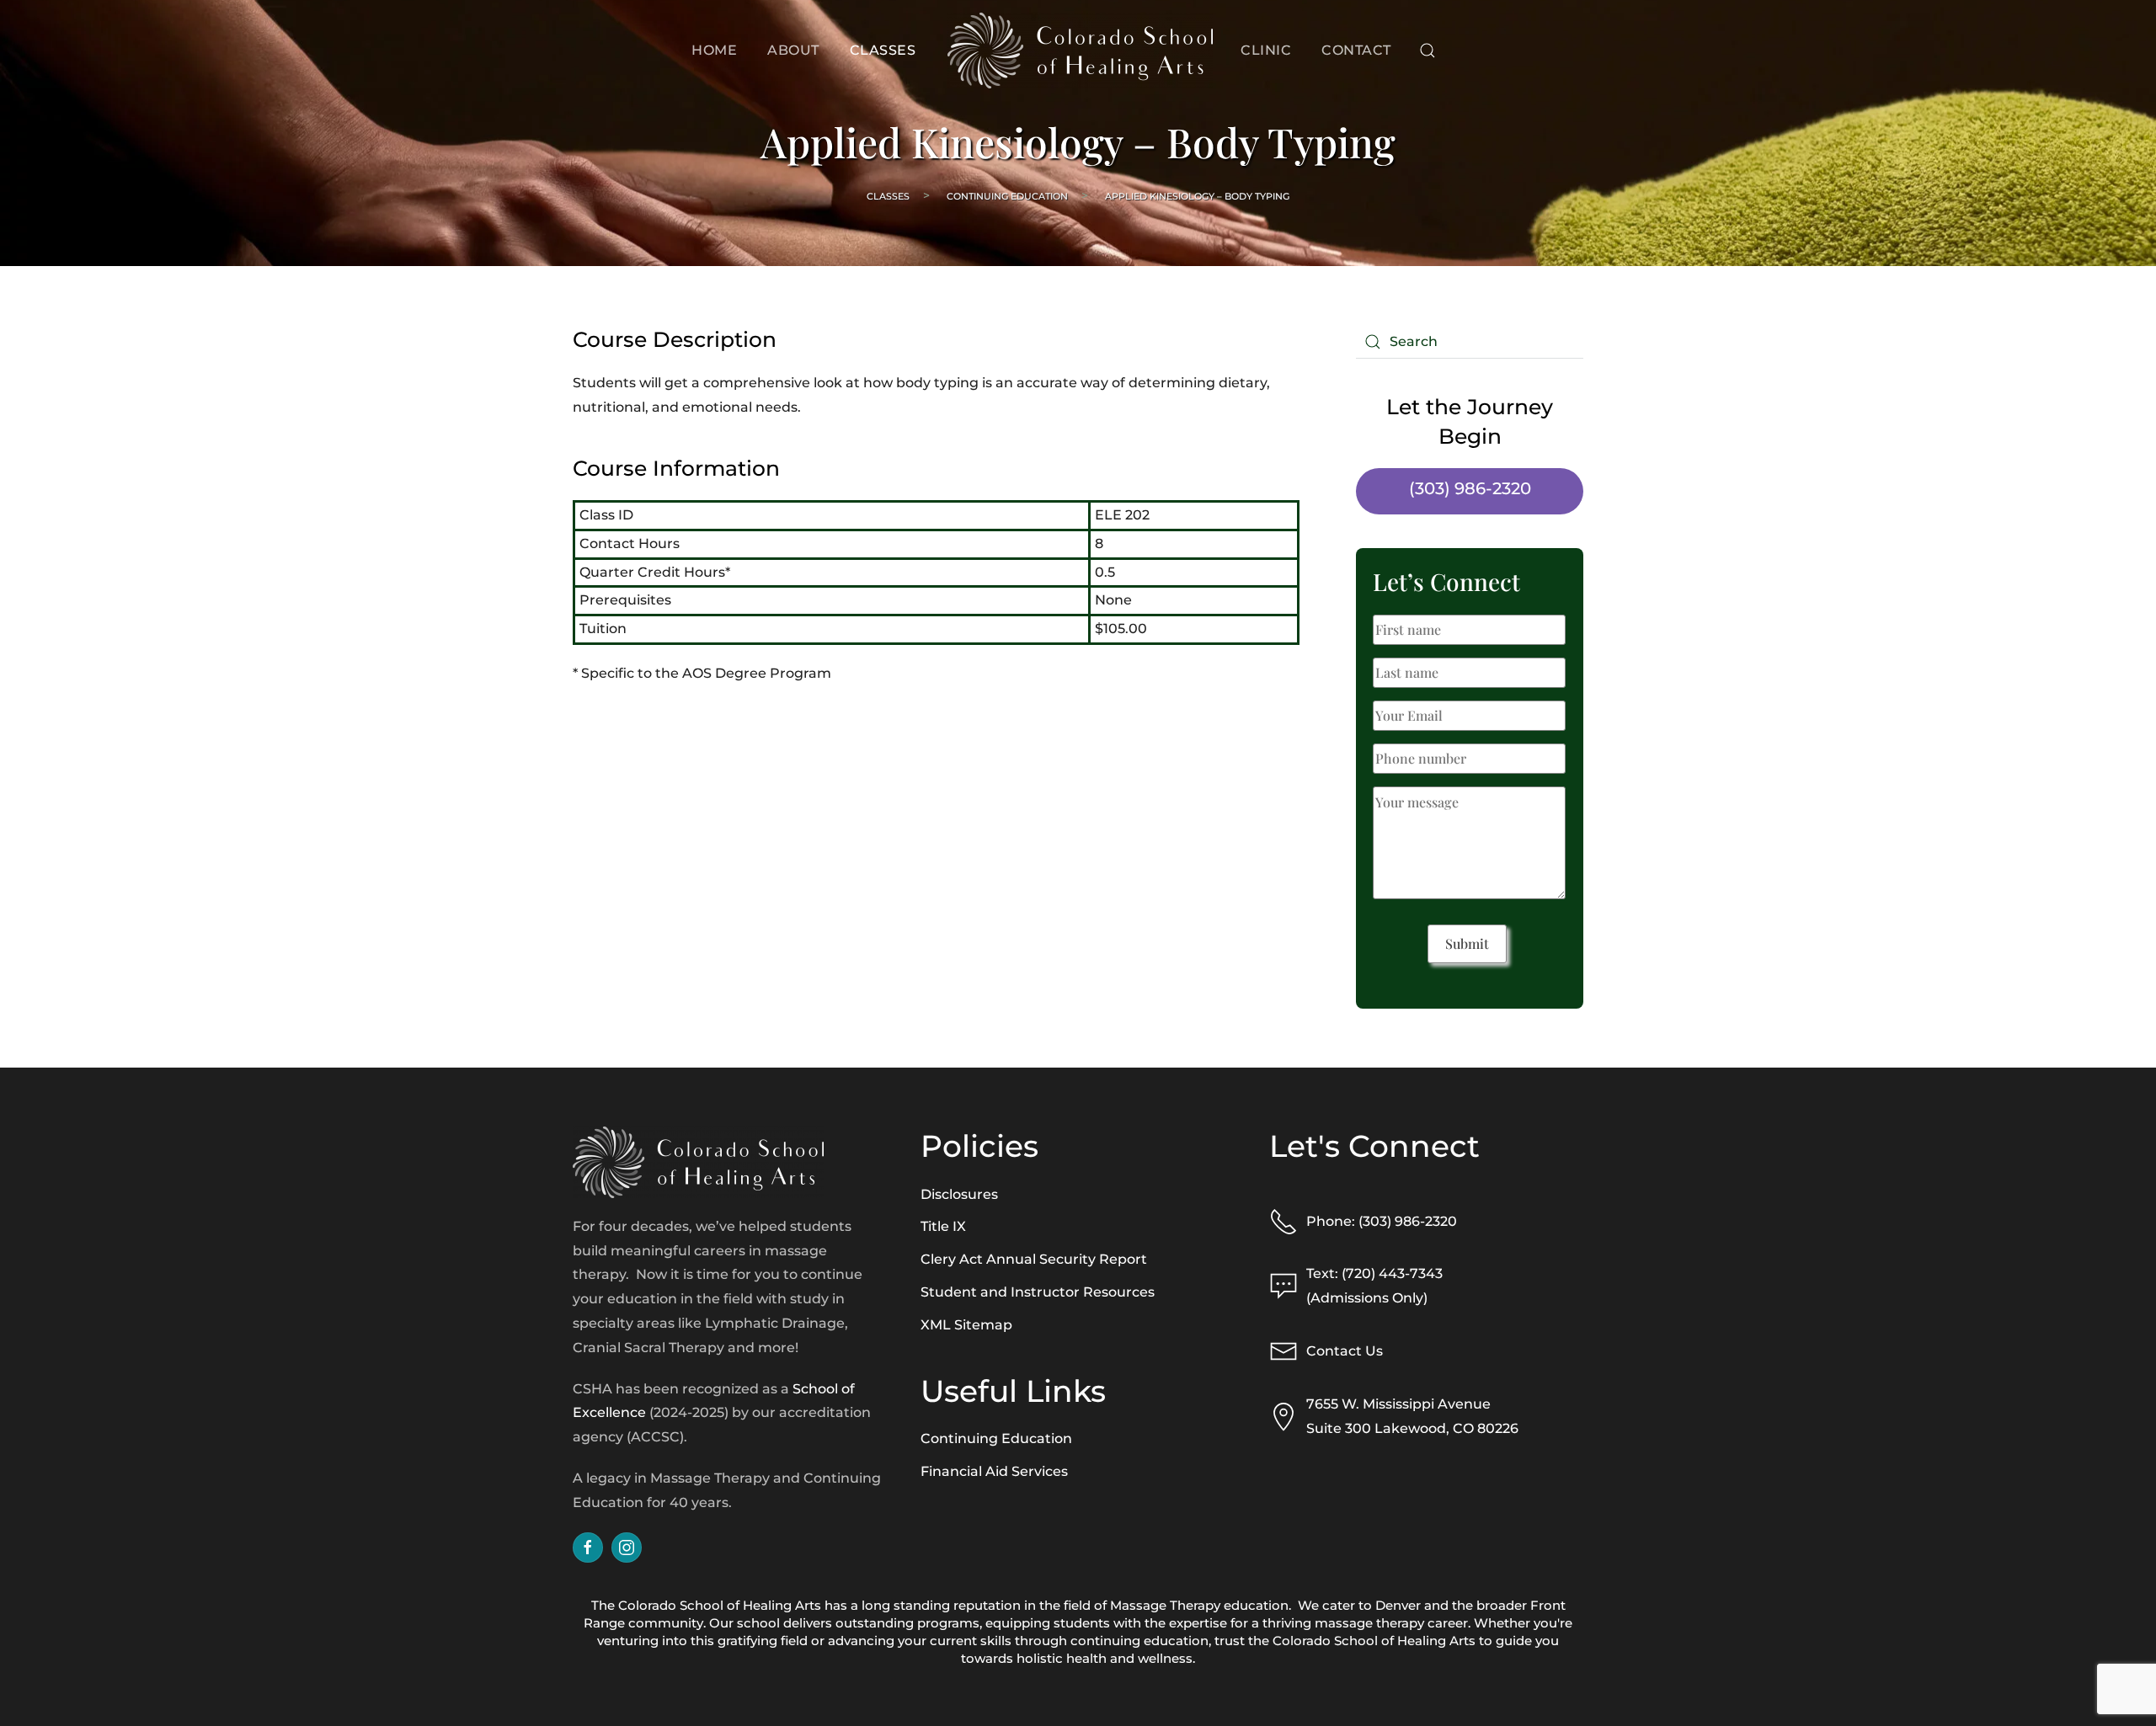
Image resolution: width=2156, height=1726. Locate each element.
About (793, 50)
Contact (1356, 50)
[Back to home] (1078, 51)
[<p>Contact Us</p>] (1283, 1351)
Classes (883, 50)
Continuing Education (1007, 196)
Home (714, 50)
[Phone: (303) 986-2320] (1283, 1220)
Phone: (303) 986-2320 (1382, 1221)
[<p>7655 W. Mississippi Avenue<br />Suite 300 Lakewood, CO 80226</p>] (1283, 1416)
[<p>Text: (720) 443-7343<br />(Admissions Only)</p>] (1283, 1285)
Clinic (1266, 50)
